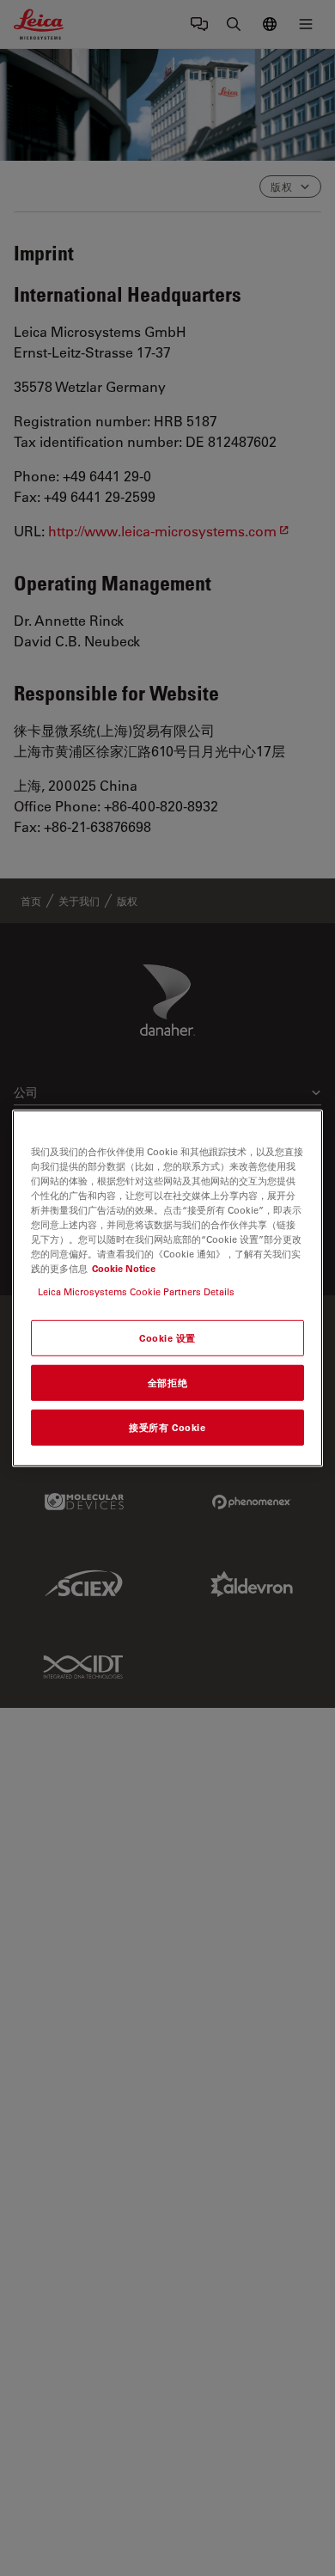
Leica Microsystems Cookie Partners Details (136, 1291)
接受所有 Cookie (167, 1427)
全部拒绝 (167, 1383)
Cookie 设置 (167, 1338)
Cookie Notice (124, 1268)
